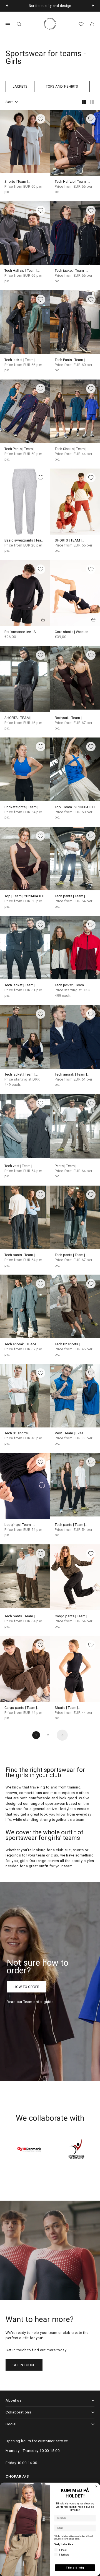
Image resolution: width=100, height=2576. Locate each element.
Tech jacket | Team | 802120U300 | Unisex (21, 360)
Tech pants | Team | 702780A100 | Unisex (71, 1525)
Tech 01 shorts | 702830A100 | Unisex (21, 1433)
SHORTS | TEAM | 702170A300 (68, 541)
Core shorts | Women (72, 632)
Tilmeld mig (75, 2568)
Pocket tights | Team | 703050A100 (21, 807)
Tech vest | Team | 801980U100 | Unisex (21, 1166)
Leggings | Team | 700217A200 (18, 1525)
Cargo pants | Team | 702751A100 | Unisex (71, 1616)
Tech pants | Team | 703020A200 (20, 1255)
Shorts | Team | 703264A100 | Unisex (21, 182)
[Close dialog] (96, 2486)
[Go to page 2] (62, 1735)
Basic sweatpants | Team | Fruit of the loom (24, 541)
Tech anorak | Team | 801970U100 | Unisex (71, 1075)
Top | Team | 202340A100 (24, 896)
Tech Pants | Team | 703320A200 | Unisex (21, 449)
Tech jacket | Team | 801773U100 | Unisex (21, 985)
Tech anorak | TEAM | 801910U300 (21, 1344)
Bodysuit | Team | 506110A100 (68, 718)
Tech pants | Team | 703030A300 (70, 1255)
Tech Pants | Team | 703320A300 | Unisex (71, 360)
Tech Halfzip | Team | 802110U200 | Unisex (71, 182)
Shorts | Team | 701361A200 (66, 1708)
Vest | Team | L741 (69, 1433)
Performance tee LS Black (20, 632)
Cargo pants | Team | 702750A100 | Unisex (21, 1708)
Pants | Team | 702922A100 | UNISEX (72, 1166)
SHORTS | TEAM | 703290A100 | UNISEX (22, 718)
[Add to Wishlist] (41, 119)
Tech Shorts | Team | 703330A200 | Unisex (71, 449)
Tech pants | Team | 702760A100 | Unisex (21, 1616)
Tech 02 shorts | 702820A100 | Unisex (71, 1344)
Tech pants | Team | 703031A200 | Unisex (71, 896)
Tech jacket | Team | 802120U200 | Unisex (71, 271)
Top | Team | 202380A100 (75, 807)
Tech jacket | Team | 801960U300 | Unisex (71, 985)
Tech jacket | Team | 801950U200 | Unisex (21, 1075)
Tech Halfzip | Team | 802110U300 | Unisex (21, 271)
